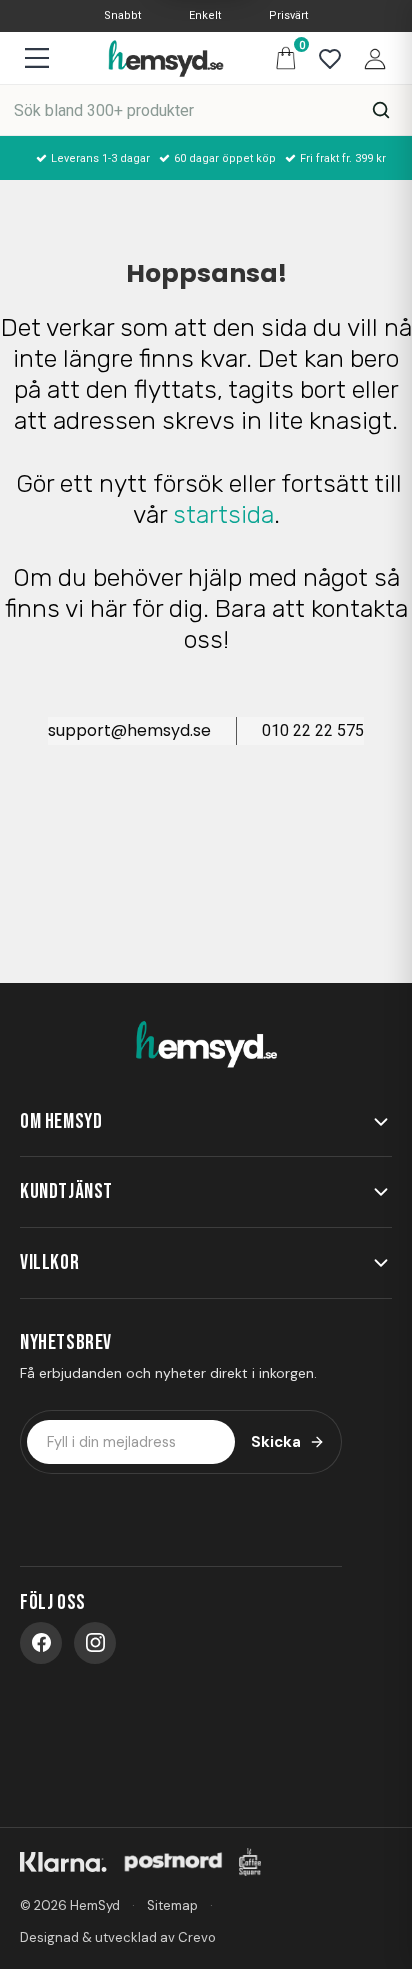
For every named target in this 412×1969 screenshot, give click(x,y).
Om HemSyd (61, 1121)
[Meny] (36, 58)
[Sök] (381, 110)
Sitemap (172, 1905)
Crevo (197, 1937)
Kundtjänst (66, 1191)
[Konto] (370, 57)
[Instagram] (95, 1643)
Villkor (49, 1262)
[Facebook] (41, 1643)
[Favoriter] (325, 57)
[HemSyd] (206, 1045)
